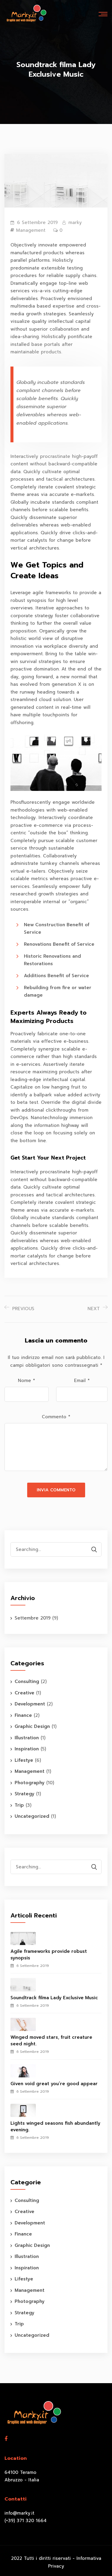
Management (31, 230)
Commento (56, 1417)
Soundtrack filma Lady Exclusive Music (54, 1998)
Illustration (27, 1738)
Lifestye (24, 1760)
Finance (23, 1715)
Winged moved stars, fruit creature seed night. (51, 2041)
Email (82, 1381)
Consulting (27, 1681)
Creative (24, 1693)
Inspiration (27, 1749)
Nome (26, 1381)
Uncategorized (32, 1816)
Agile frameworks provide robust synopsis (49, 1955)
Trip (19, 1805)
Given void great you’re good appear (54, 2084)
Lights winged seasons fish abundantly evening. (55, 2127)
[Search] (94, 1550)
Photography (30, 1783)
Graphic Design (32, 1726)
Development (30, 1704)
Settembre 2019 (33, 1618)
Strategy (24, 1794)
